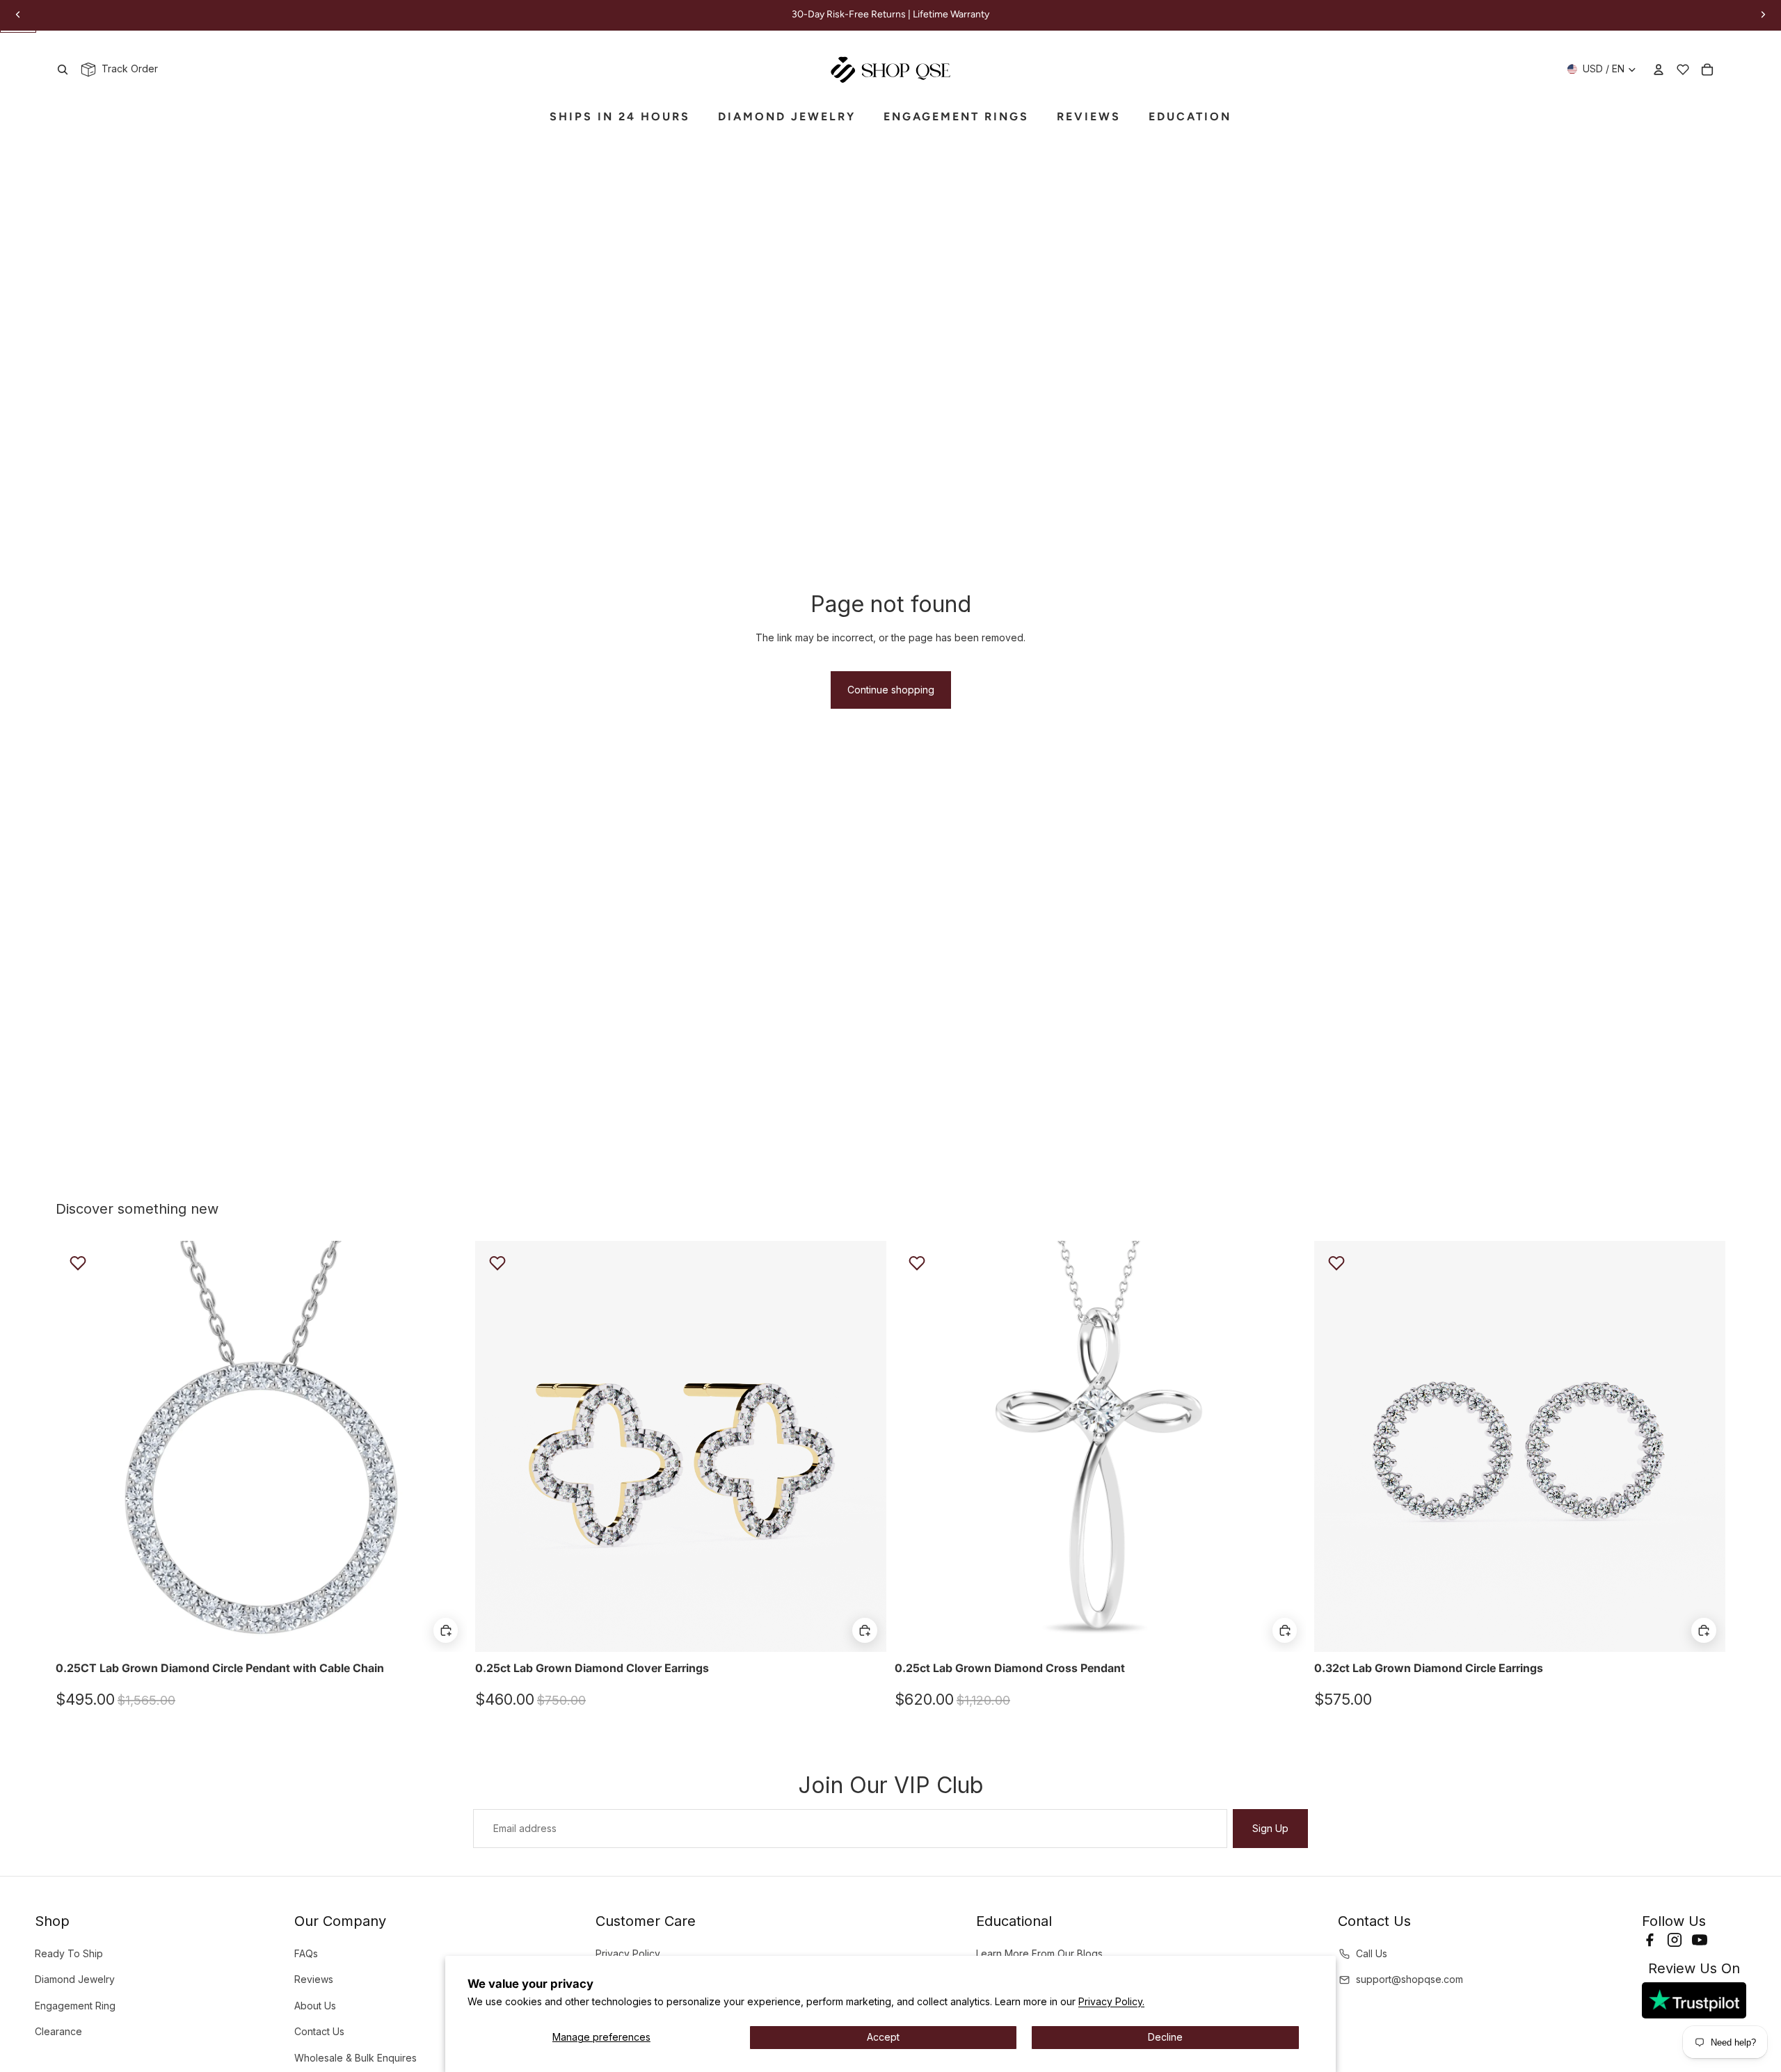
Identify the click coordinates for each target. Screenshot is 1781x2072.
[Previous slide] (77, 1446)
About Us (315, 2006)
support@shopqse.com (1409, 1979)
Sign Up (1270, 1828)
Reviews (314, 1979)
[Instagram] (1675, 1940)
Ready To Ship (69, 1953)
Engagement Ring (75, 2006)
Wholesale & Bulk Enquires (356, 2058)
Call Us (1372, 1953)
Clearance (58, 2031)
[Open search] (63, 70)
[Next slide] (446, 1446)
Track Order (127, 69)
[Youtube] (1700, 1940)
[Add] (446, 1630)
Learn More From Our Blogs (1039, 1953)
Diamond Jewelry (75, 1979)
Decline (1165, 2037)
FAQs (306, 1953)
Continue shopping (891, 690)
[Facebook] (1650, 1940)
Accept (883, 2037)
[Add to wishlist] (78, 1263)
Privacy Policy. (1111, 2001)
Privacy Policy (628, 1953)
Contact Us (319, 2031)
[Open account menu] (1659, 70)
